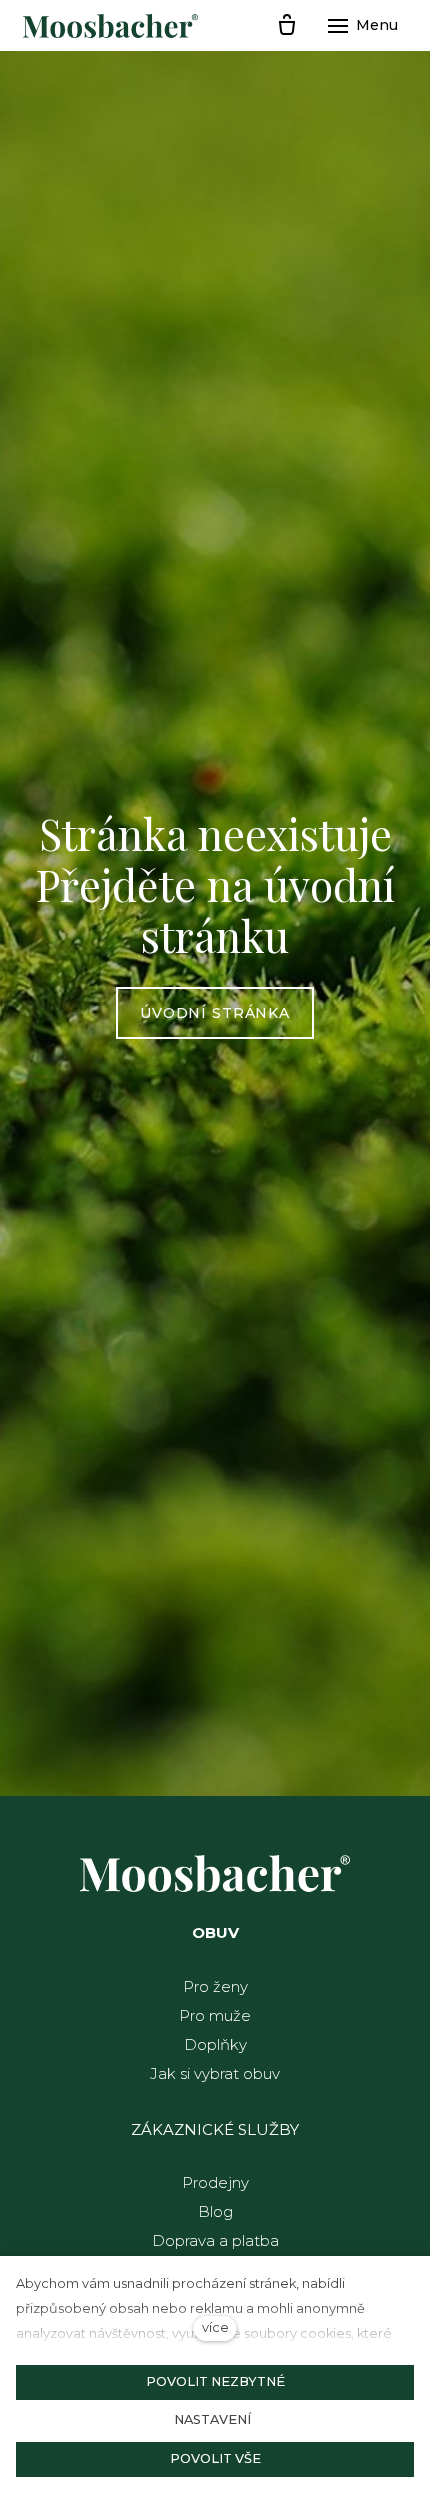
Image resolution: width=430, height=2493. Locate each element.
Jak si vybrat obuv (215, 2073)
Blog (215, 2211)
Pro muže (215, 2015)
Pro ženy (215, 1986)
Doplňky (215, 2044)
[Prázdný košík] (287, 26)
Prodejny (215, 2182)
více (215, 2327)
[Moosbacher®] (110, 26)
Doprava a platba (215, 2240)
